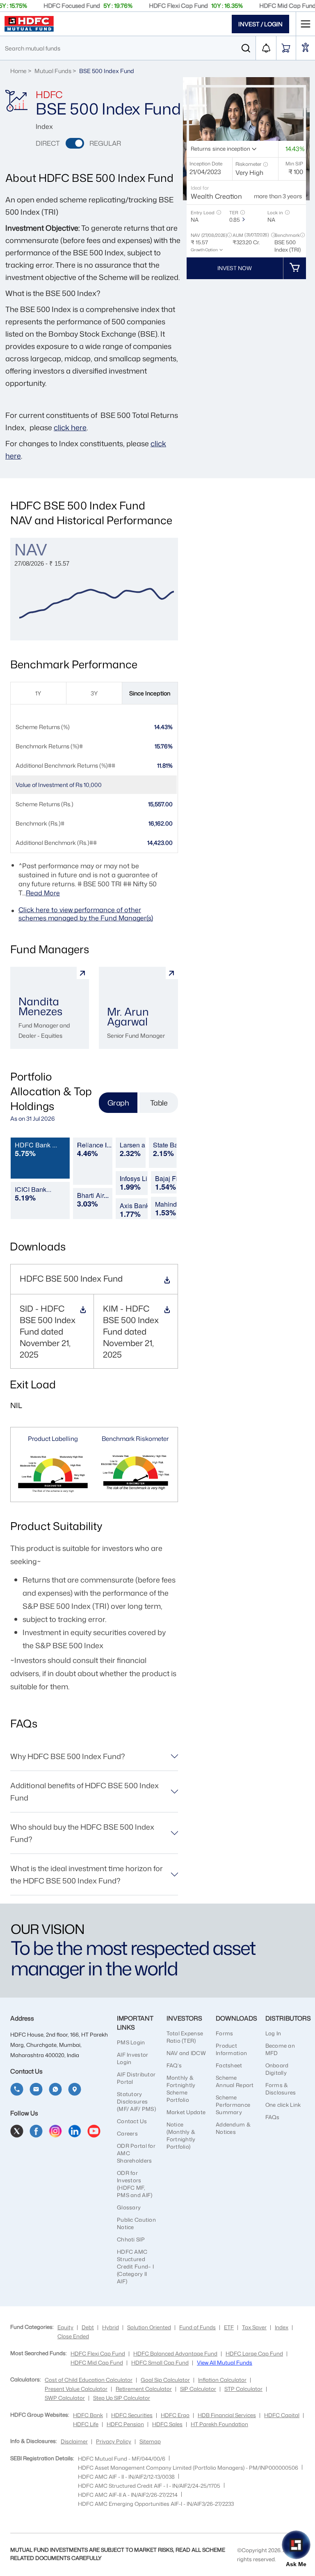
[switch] (75, 143)
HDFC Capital (282, 2415)
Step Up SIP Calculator (122, 2398)
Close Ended (73, 2336)
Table (159, 1103)
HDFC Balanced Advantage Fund (175, 2353)
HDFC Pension (125, 2424)
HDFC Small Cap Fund (160, 2363)
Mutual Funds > (56, 71)
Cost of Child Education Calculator (89, 2380)
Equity (65, 2327)
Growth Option (204, 250)
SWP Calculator (65, 2398)
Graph (118, 1103)
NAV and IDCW (186, 2053)
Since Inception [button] (150, 693)
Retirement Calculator (144, 2389)
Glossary (129, 2207)
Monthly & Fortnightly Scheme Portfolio (181, 2089)
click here (70, 427)
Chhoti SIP (131, 2239)
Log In (273, 2033)
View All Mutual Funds (225, 2363)
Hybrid (111, 2327)
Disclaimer (74, 2441)
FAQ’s (174, 2065)
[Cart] (286, 48)
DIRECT (48, 143)
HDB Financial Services (227, 2415)
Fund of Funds (197, 2327)
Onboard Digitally (277, 2069)
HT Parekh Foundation (219, 2424)
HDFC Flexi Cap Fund (98, 2353)
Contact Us (132, 2121)
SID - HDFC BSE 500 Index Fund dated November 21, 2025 (48, 1331)
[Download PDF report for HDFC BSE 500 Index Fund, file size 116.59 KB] (167, 1281)
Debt (88, 2327)
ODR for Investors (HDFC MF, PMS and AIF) (135, 2184)
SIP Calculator (198, 2389)
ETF (229, 2327)
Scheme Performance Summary (233, 2105)
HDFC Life (86, 2424)
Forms (224, 2033)
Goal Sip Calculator (165, 2380)
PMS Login (131, 2042)
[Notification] (266, 48)
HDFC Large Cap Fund (254, 2353)
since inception (231, 149)
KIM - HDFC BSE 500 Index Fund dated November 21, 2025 (131, 1331)
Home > (21, 71)
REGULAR (105, 143)
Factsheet (229, 2065)
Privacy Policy (114, 2441)
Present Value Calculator (76, 2389)
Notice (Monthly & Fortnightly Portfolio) (181, 2136)
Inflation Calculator (222, 2380)
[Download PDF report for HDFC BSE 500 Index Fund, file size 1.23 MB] (83, 1312)
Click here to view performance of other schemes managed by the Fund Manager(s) (86, 914)
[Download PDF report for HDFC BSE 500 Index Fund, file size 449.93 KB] (167, 1312)
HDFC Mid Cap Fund (97, 2363)
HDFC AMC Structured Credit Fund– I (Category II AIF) (135, 2266)
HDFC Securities (132, 2415)
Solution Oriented (149, 2327)
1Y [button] (38, 693)
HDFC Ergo (175, 2415)
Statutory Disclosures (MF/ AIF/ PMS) (136, 2101)
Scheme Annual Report (235, 2081)
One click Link (283, 2105)
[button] (265, 164)
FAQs (273, 2117)
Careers (127, 2133)
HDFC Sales (167, 2424)
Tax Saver (254, 2327)
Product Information (231, 2049)
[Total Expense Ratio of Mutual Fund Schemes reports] (243, 220)
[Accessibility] (306, 48)
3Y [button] (94, 693)
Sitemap (150, 2441)
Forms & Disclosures (281, 2089)
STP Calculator (243, 2389)
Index (282, 2327)
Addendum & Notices (233, 2128)
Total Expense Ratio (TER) (185, 2037)
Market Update (186, 2112)
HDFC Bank (88, 2415)
